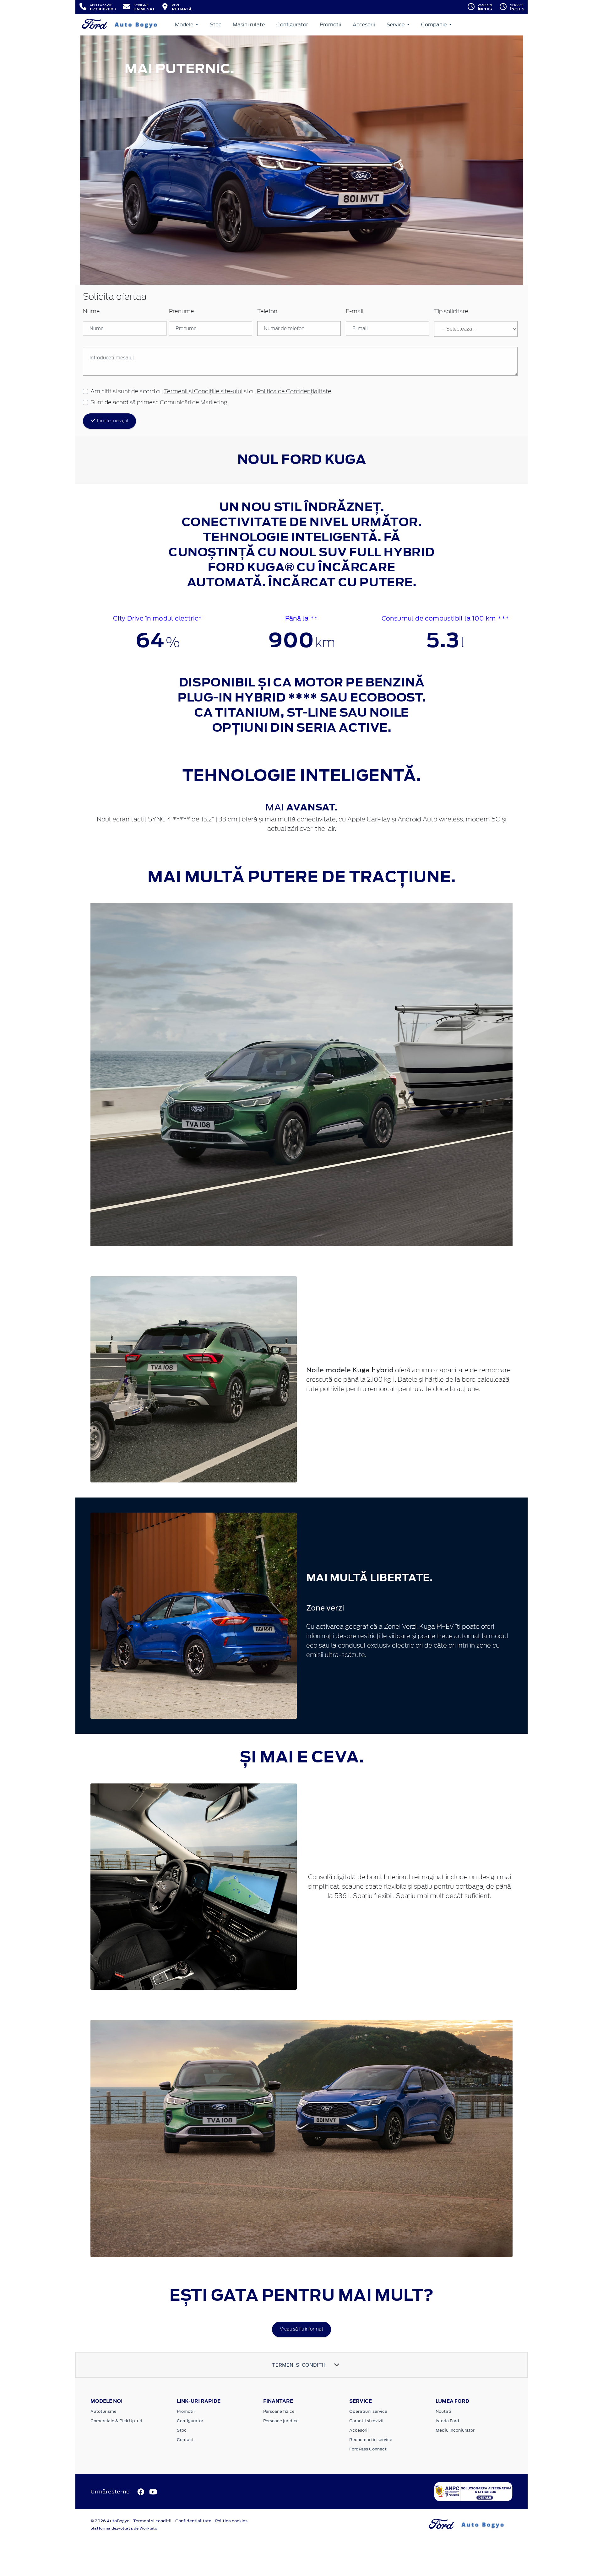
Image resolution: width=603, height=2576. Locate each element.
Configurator (292, 25)
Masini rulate (249, 25)
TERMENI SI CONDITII (299, 2365)
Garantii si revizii (366, 2421)
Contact (185, 2440)
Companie (435, 25)
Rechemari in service (371, 2440)
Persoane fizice (279, 2411)
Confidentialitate (193, 2521)
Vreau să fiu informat (301, 2329)
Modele (185, 25)
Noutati (443, 2411)
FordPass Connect (368, 2449)
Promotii (330, 25)
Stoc (216, 25)
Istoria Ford (447, 2421)
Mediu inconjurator (455, 2430)
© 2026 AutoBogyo (110, 2521)
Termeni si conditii (152, 2521)
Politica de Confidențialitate (294, 392)
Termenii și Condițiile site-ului (203, 392)
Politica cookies (231, 2521)
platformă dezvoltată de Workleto (124, 2528)
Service (396, 25)
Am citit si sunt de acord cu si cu (211, 392)
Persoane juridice (281, 2421)
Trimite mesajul (112, 421)
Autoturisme (103, 2411)
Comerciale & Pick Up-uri (116, 2421)
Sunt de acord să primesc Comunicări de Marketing (159, 403)
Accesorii (364, 25)
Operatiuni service (368, 2411)
